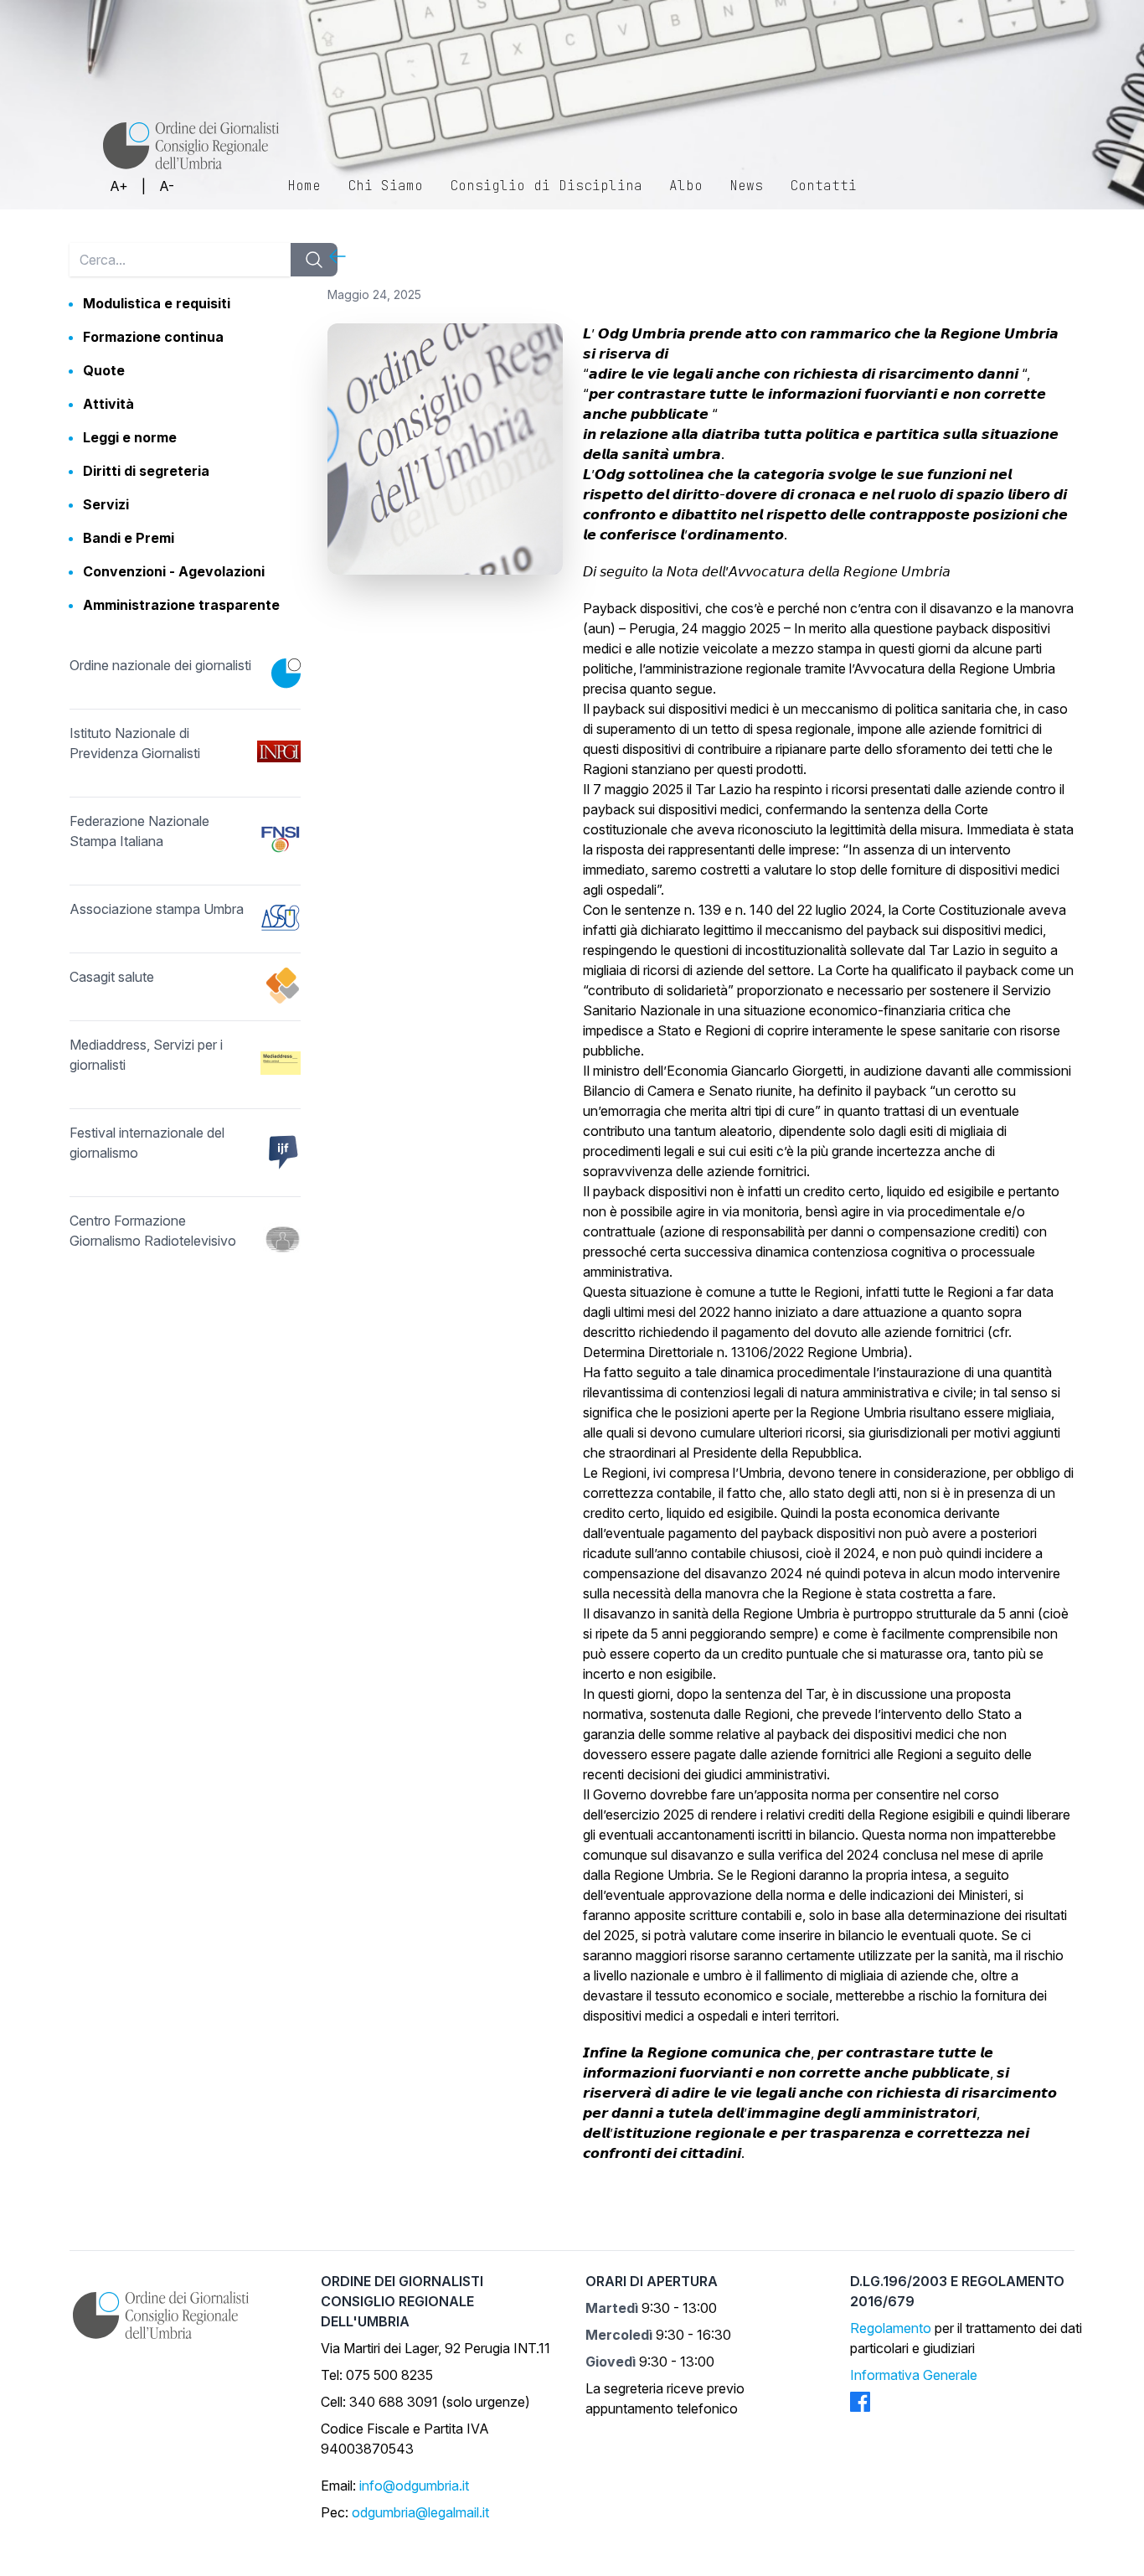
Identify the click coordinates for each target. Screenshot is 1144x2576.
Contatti (823, 186)
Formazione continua (153, 337)
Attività (108, 404)
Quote (104, 370)
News (746, 186)
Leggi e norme (130, 437)
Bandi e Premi (129, 538)
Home (304, 186)
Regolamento (891, 2328)
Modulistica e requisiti (157, 303)
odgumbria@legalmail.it (420, 2512)
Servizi (106, 504)
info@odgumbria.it (414, 2486)
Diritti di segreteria (146, 471)
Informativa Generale (914, 2375)
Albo (686, 186)
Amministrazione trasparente (181, 605)
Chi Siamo (385, 186)
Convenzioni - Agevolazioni (174, 571)
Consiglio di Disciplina (546, 186)
